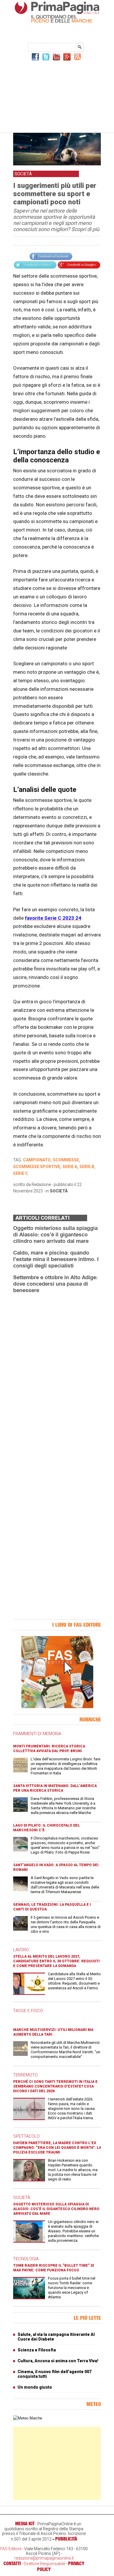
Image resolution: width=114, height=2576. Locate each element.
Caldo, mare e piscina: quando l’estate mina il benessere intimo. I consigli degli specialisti (56, 1259)
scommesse (66, 1160)
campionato (37, 1160)
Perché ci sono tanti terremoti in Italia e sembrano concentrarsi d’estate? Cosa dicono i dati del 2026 (55, 2086)
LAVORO (21, 1950)
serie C (21, 1173)
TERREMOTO (25, 2075)
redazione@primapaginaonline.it (44, 2558)
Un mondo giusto (35, 2387)
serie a (70, 1167)
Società (59, 1191)
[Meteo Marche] (28, 2418)
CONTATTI (12, 2563)
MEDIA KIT (25, 2524)
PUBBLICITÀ (66, 2539)
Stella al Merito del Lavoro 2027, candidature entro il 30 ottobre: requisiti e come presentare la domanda (56, 1961)
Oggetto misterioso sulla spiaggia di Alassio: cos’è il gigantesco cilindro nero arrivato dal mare (55, 1234)
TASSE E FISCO (28, 2011)
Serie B (87, 1167)
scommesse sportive (37, 1167)
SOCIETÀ (22, 2197)
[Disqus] (57, 1372)
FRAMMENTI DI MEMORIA (37, 1734)
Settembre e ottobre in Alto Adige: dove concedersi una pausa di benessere (55, 1284)
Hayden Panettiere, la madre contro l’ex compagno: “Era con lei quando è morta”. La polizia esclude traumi (57, 2148)
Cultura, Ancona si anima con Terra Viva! (58, 2361)
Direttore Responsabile (44, 2564)
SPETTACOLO (26, 2136)
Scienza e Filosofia (37, 2350)
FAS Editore (11, 2549)
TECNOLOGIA (26, 2259)
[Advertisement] (57, 96)
